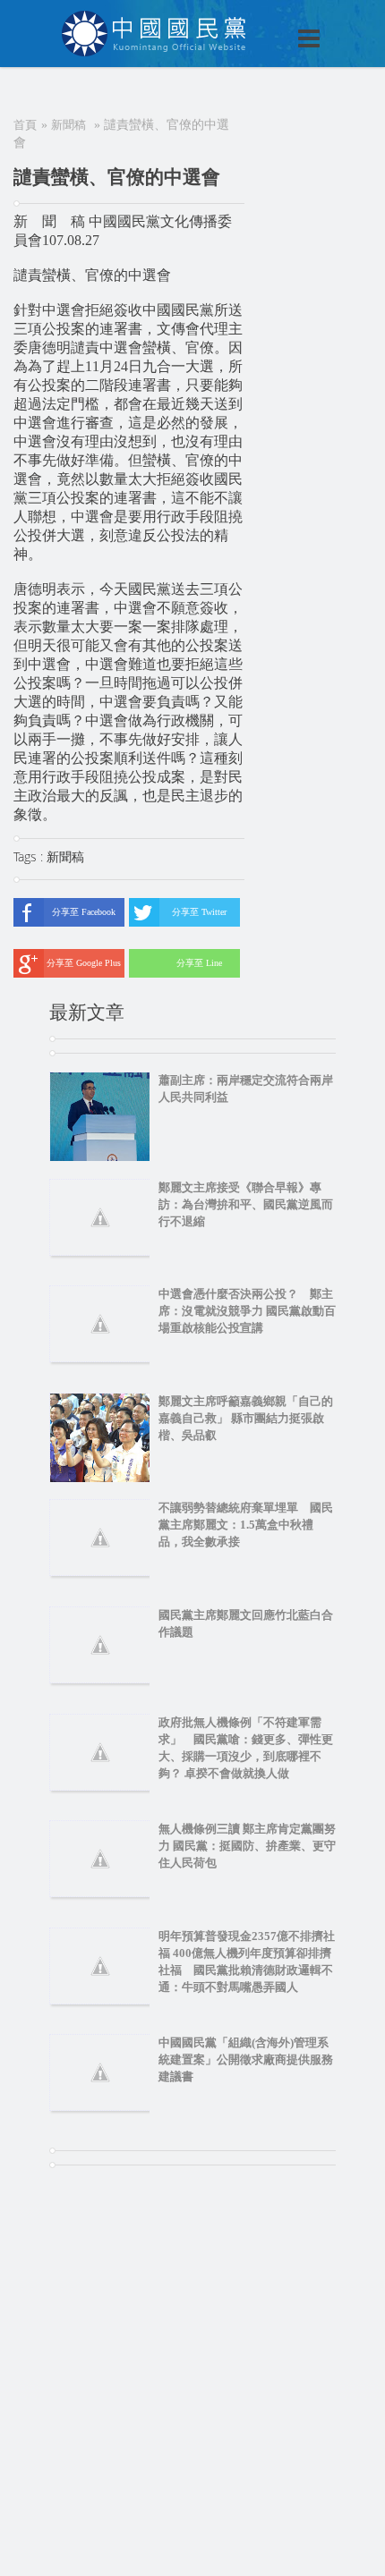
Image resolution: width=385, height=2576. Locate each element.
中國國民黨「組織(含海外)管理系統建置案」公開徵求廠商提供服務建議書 (246, 2059)
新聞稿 (68, 125)
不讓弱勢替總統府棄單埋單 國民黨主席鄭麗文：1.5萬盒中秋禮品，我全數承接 (246, 1525)
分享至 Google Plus (84, 963)
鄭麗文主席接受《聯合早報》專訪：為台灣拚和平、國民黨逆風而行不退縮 (246, 1204)
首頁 (25, 125)
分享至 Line (199, 963)
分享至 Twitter (199, 912)
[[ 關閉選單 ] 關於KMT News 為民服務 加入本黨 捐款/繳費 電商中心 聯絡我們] (262, 20)
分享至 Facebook (84, 912)
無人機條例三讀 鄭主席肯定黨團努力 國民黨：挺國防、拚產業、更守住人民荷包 (247, 1846)
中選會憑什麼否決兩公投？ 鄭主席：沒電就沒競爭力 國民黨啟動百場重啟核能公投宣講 (247, 1311)
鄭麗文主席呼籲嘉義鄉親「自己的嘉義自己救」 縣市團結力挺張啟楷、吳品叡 (246, 1418)
